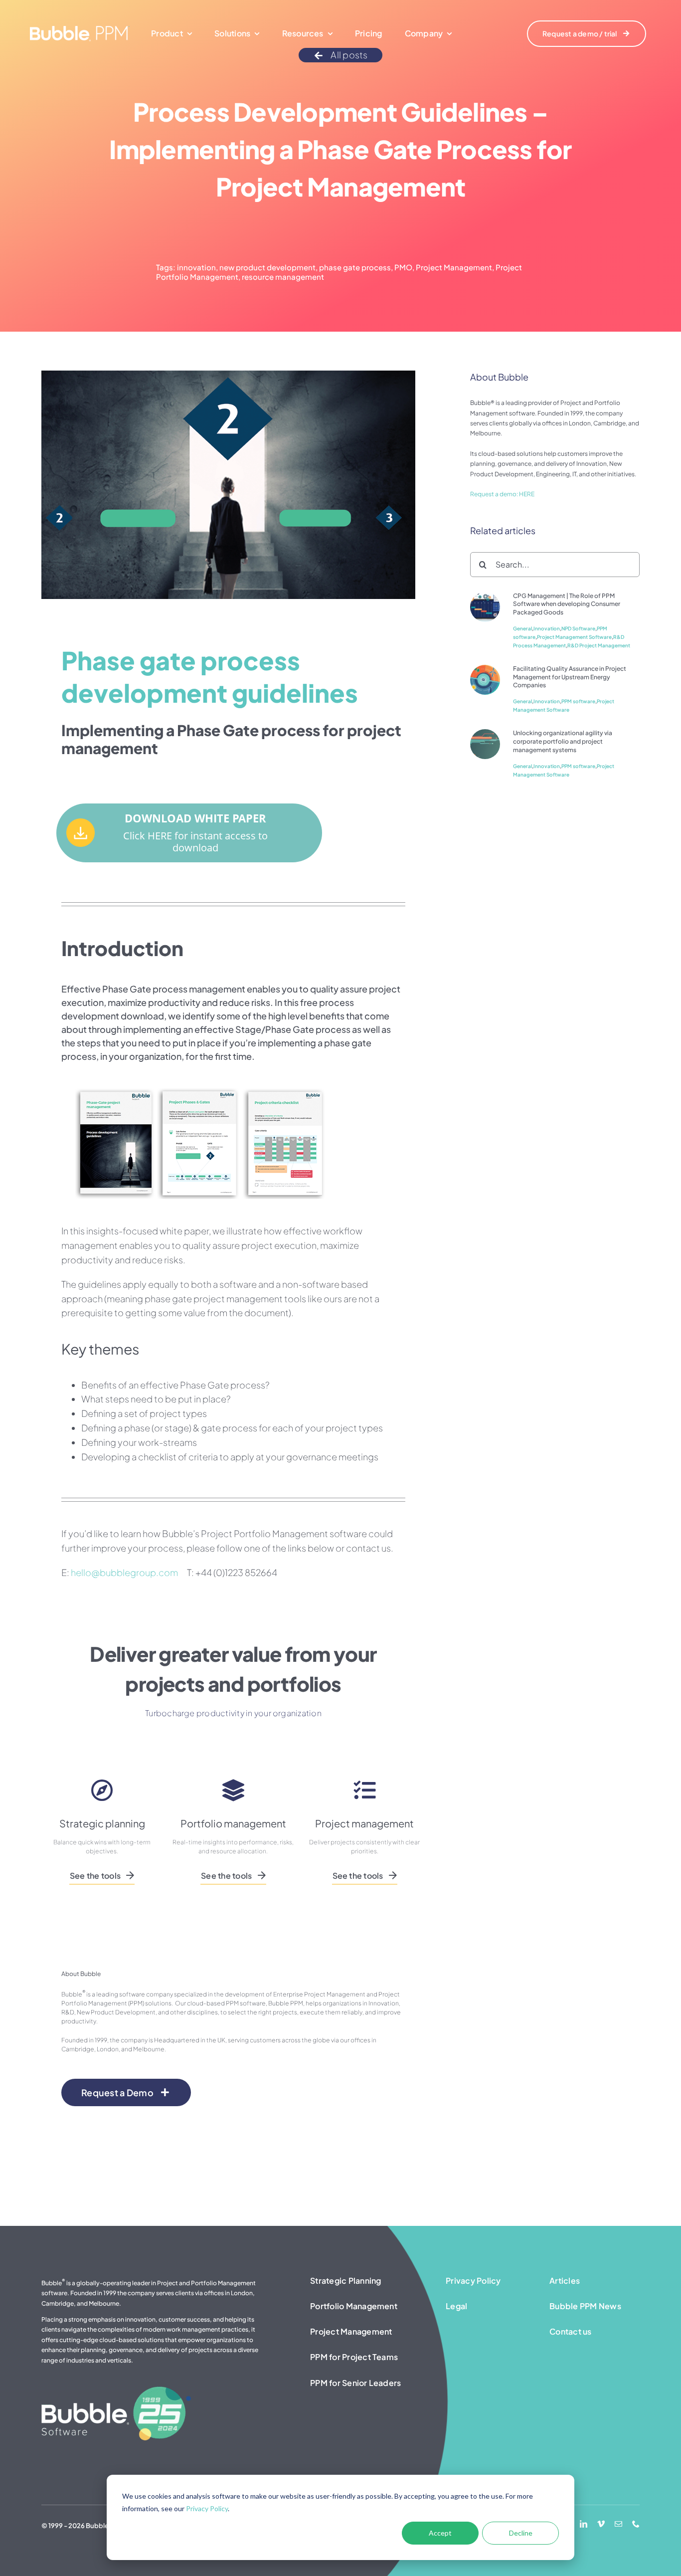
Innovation (547, 628)
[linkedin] (584, 2524)
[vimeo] (601, 2524)
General (522, 628)
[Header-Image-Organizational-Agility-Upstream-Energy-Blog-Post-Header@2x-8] (485, 733)
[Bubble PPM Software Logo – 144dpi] (80, 30)
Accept (440, 2533)
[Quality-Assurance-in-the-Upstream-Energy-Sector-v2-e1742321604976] (485, 669)
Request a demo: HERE (502, 494)
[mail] (618, 2524)
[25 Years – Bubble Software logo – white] (116, 2390)
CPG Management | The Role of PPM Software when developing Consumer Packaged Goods (567, 604)
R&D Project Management (599, 645)
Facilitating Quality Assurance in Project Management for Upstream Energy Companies (570, 677)
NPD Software (578, 628)
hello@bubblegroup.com (124, 1572)
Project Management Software (574, 637)
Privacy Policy (207, 2508)
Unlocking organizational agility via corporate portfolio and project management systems (563, 741)
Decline (521, 2533)
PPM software (578, 701)
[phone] (636, 2524)
